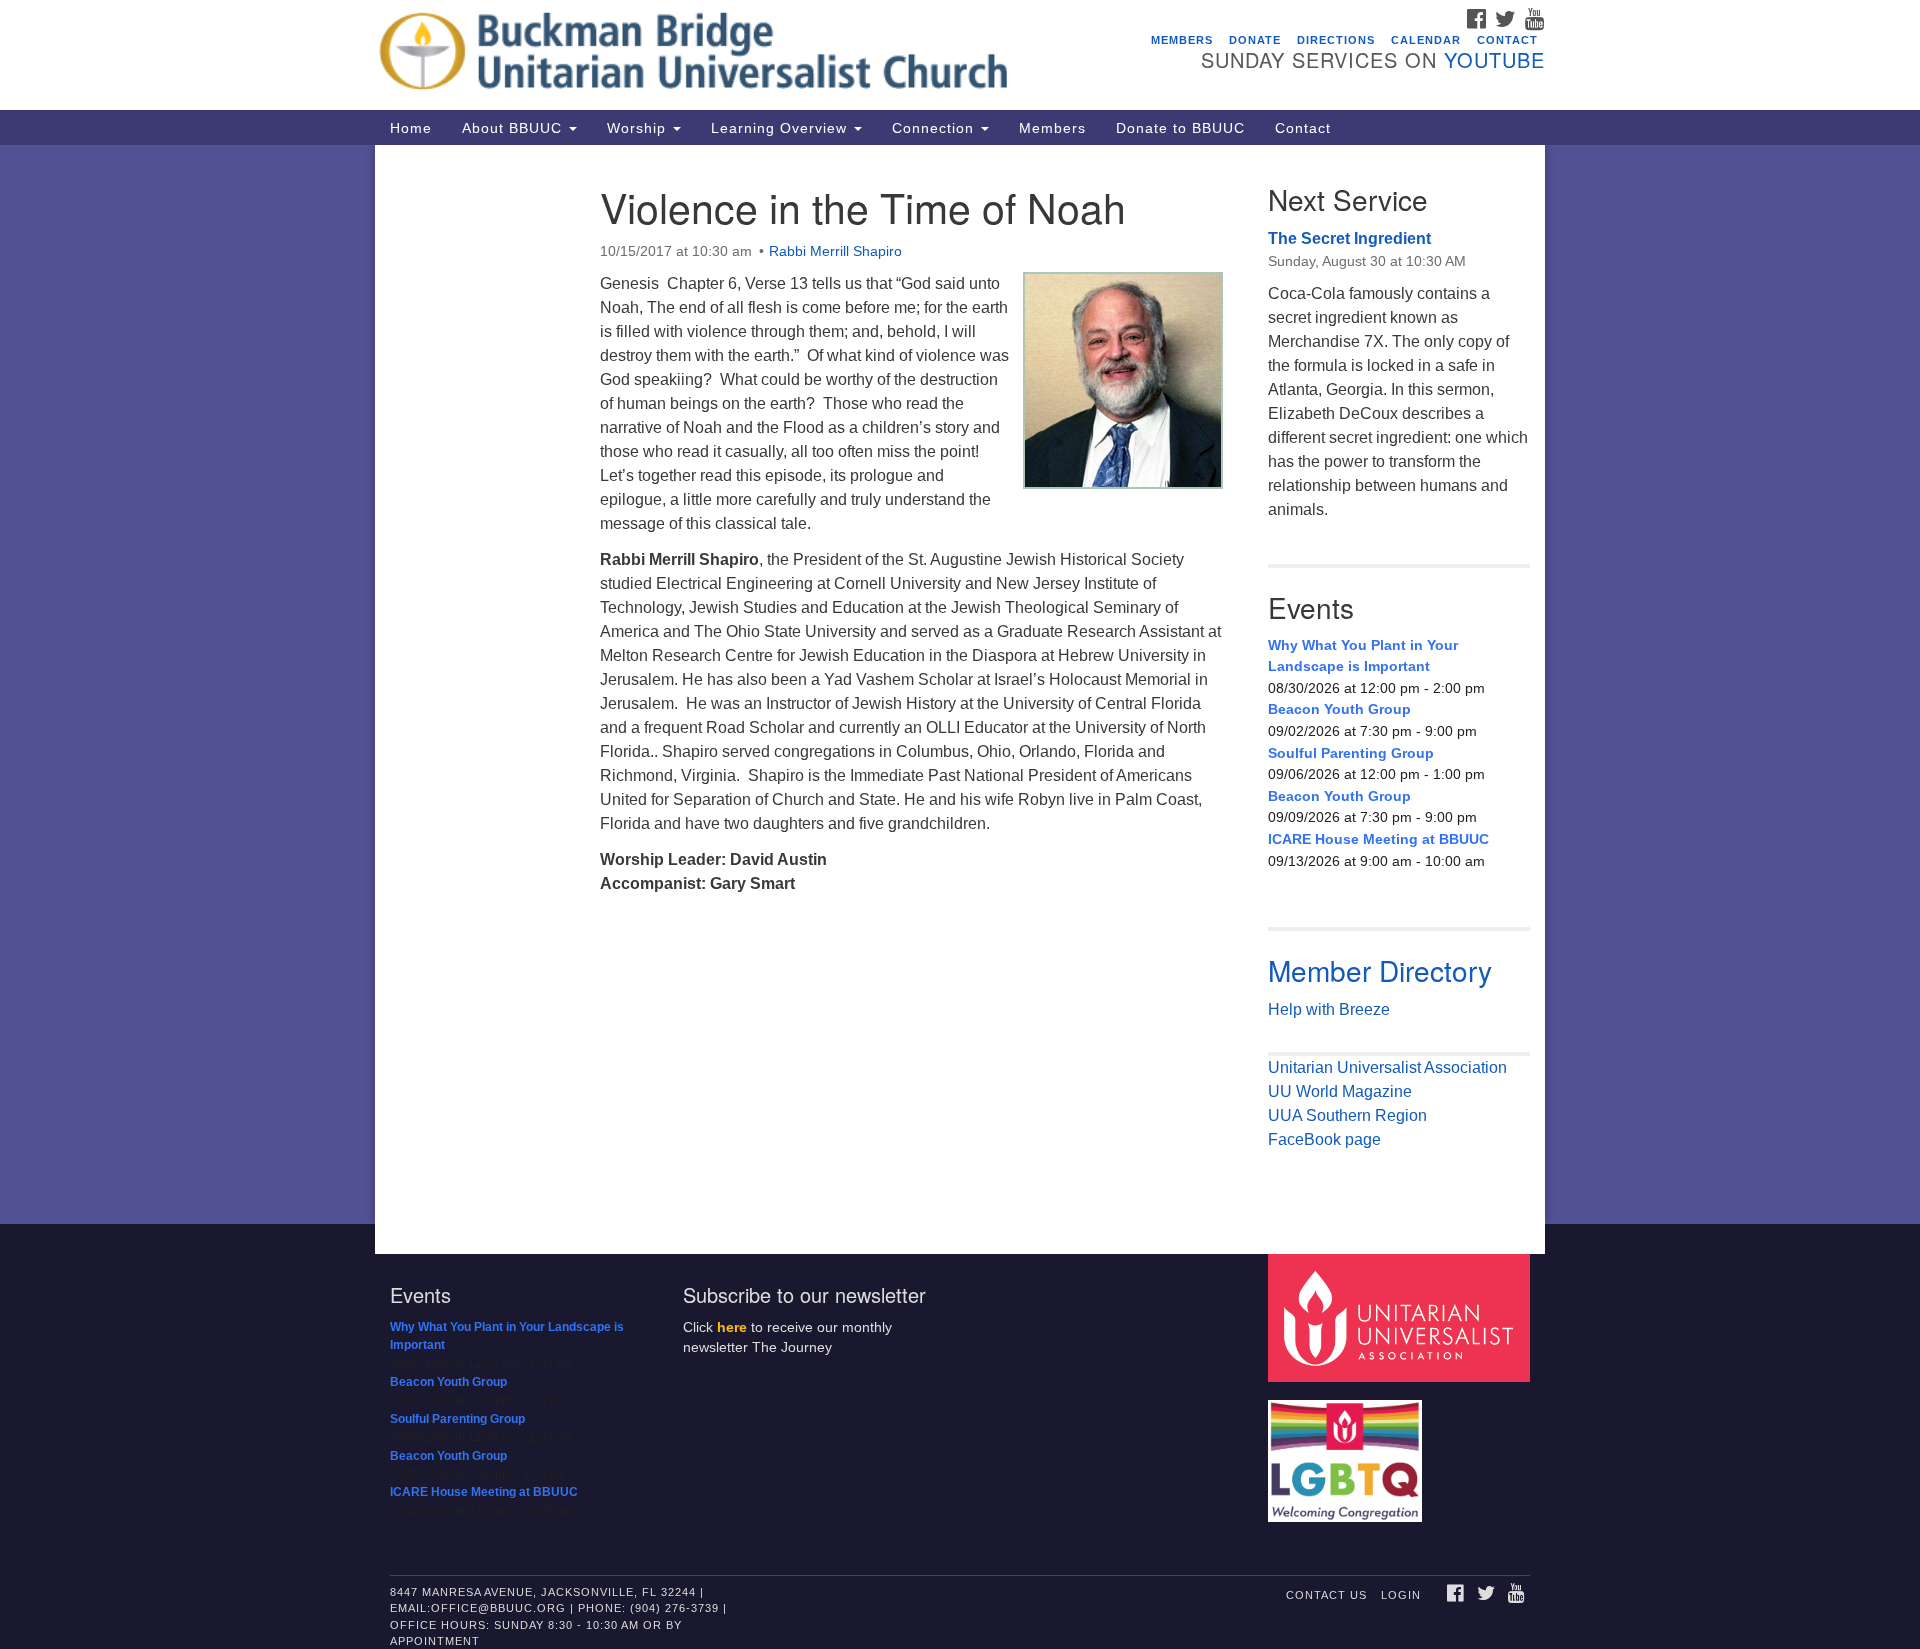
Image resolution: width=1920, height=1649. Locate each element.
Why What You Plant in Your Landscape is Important (1363, 656)
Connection (935, 128)
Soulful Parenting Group (1351, 753)
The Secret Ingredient (1349, 238)
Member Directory (1380, 970)
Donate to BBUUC (1180, 128)
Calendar (1426, 40)
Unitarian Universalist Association (1387, 1067)
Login (1401, 1595)
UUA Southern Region (1347, 1115)
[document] (960, 684)
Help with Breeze (1329, 1009)
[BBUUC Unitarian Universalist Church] (716, 55)
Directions (1336, 40)
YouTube (1494, 59)
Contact (1507, 40)
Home (411, 128)
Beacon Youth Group (1339, 709)
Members (1182, 40)
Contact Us (1326, 1595)
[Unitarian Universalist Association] (1402, 1316)
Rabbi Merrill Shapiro (835, 251)
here (732, 1327)
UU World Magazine (1340, 1091)
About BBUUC (514, 128)
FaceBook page (1324, 1139)
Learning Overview (781, 128)
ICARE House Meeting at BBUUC (1378, 839)
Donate (1255, 40)
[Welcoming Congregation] (1348, 1450)
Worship (639, 128)
